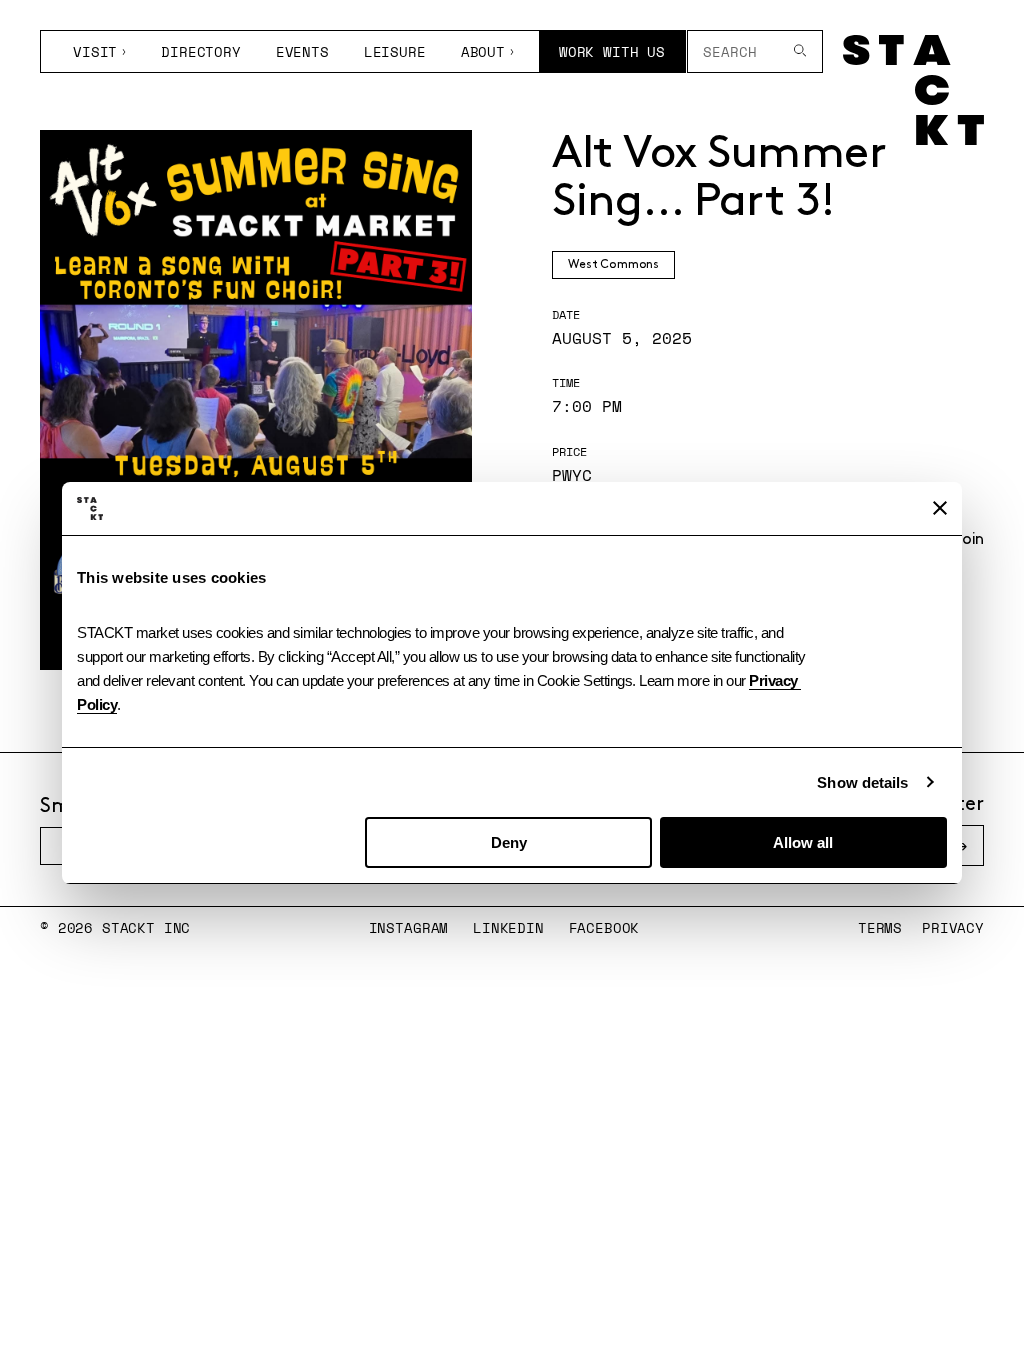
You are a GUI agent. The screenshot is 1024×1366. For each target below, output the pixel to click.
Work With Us (612, 51)
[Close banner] (940, 508)
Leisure (395, 51)
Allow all (803, 842)
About (483, 51)
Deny (509, 842)
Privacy (953, 927)
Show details (862, 782)
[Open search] (800, 51)
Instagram (409, 927)
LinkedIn (508, 927)
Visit (95, 51)
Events (302, 51)
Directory (201, 51)
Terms (880, 927)
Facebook (604, 927)
